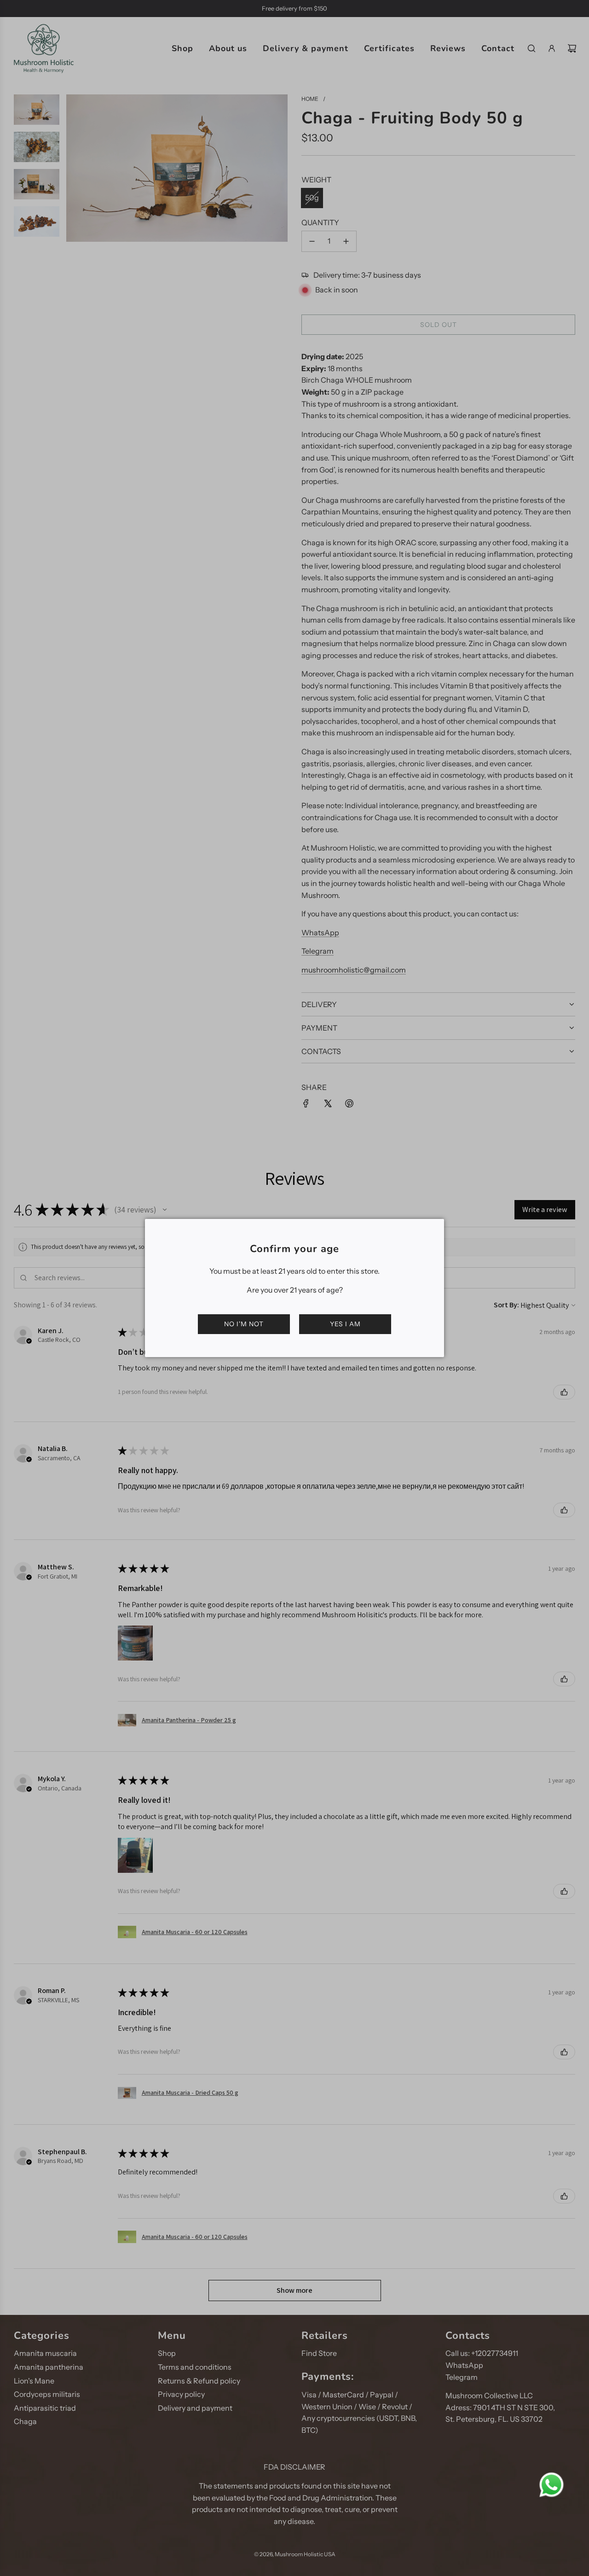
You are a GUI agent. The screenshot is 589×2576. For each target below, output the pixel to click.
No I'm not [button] (244, 1324)
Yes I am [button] (345, 1324)
